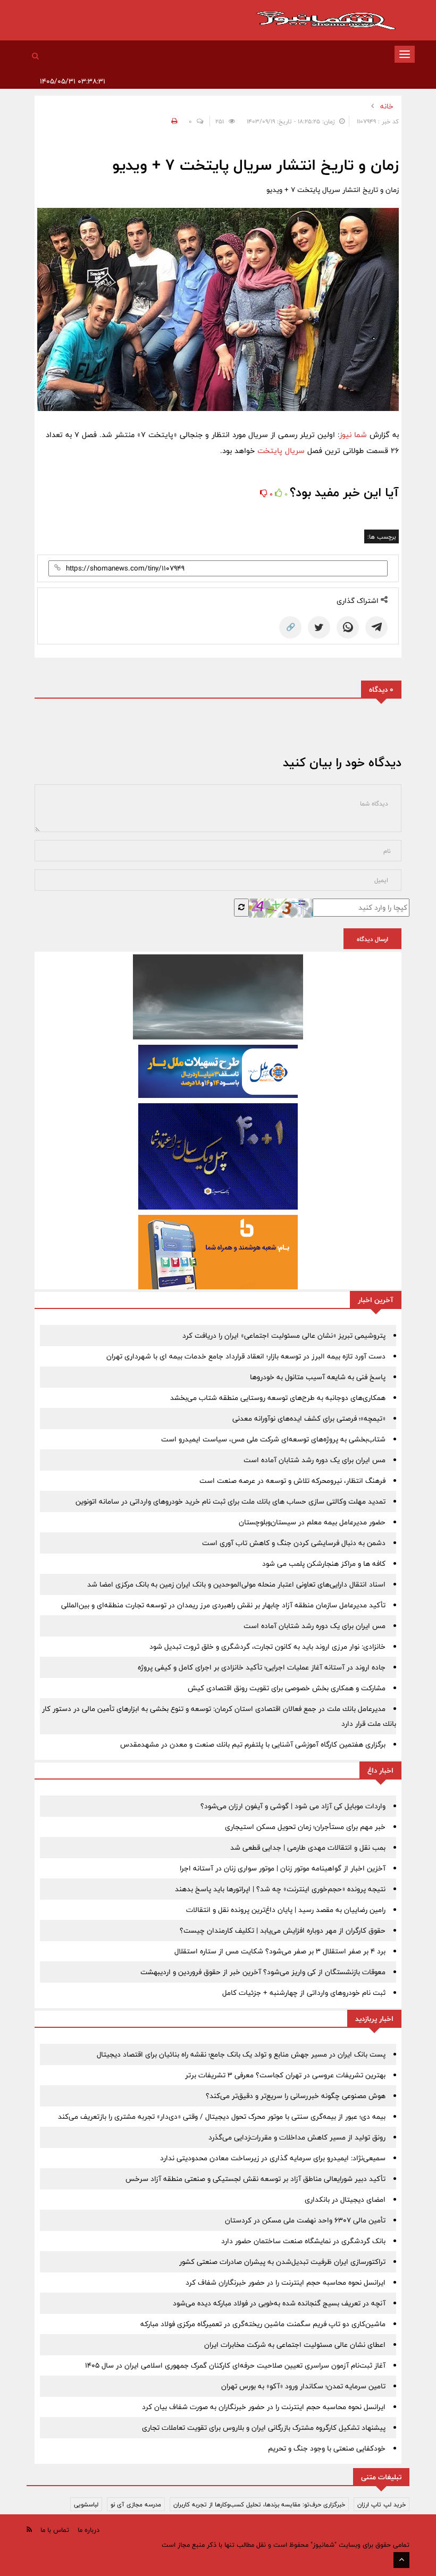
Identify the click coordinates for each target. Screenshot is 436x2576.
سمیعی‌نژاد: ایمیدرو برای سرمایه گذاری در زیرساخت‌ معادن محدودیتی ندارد (273, 2158)
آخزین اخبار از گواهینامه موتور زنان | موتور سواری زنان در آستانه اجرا (283, 1868)
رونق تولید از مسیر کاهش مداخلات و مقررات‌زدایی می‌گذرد (297, 2137)
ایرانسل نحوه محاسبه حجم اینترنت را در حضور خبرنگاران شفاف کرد (286, 2283)
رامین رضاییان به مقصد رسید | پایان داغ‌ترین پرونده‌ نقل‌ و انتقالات (286, 1910)
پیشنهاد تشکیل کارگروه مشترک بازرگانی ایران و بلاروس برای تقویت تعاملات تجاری (264, 2428)
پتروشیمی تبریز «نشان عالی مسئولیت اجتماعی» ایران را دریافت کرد (284, 1336)
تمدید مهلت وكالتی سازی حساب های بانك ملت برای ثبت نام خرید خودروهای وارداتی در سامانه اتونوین (230, 1501)
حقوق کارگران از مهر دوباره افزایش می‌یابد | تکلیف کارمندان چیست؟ (283, 1931)
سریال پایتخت (281, 451)
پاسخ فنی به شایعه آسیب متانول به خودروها (318, 1377)
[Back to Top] (401, 2560)
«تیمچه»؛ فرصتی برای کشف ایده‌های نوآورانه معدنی (309, 1419)
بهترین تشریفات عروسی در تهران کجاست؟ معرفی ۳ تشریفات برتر (285, 2075)
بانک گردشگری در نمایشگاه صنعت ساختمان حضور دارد (303, 2241)
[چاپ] (173, 121)
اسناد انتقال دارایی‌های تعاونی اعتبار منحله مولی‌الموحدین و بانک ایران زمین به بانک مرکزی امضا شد (236, 1584)
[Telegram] (376, 627)
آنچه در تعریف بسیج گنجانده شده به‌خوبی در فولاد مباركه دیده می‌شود (279, 2303)
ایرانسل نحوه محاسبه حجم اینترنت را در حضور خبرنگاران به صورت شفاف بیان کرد (264, 2407)
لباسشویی (86, 2504)
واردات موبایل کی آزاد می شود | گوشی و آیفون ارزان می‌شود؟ (293, 1806)
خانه (387, 106)
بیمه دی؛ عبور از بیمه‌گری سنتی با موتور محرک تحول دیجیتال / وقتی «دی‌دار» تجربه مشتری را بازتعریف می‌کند (222, 2117)
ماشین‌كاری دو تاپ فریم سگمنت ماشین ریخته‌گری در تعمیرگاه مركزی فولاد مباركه (263, 2324)
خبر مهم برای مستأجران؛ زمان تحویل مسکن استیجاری (305, 1827)
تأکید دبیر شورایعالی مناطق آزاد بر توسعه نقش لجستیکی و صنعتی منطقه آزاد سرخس (255, 2179)
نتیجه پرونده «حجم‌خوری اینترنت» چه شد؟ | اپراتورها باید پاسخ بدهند (280, 1889)
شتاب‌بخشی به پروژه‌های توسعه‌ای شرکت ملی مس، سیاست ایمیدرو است (273, 1439)
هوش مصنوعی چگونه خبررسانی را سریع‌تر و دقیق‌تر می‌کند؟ (296, 2096)
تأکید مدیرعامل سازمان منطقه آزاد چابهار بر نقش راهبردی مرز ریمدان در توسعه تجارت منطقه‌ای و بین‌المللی (223, 1605)
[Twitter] (319, 627)
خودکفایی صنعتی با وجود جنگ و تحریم (327, 2448)
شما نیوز (354, 435)
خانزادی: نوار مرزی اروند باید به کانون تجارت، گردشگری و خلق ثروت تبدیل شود (267, 1647)
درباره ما (89, 2530)
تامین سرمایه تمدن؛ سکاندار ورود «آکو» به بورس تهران (303, 2386)
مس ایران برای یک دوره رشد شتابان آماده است (315, 1460)
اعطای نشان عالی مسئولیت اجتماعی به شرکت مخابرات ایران (295, 2345)
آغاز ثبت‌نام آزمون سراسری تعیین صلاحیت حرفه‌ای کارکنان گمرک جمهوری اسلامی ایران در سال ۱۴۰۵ (235, 2365)
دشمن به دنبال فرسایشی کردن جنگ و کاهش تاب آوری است (294, 1543)
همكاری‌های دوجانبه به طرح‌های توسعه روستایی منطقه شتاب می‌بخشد (278, 1398)
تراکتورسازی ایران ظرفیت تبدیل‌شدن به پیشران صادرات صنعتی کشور (282, 2262)
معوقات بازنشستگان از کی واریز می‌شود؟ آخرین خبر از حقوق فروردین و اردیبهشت (263, 1972)
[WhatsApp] (348, 627)
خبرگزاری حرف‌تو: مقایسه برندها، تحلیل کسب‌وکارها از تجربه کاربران (259, 2504)
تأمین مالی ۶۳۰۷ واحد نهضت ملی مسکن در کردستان (305, 2220)
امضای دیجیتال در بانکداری (345, 2200)
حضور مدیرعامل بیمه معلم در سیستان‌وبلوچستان (312, 1522)
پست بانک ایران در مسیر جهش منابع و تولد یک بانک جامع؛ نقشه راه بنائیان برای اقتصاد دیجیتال (241, 2054)
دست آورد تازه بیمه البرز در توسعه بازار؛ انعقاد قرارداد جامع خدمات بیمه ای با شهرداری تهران (246, 1356)
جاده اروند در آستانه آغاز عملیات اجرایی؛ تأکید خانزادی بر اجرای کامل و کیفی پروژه (262, 1667)
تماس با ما (55, 2530)
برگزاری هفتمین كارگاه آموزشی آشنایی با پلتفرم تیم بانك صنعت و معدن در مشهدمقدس (253, 1744)
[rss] (29, 2529)
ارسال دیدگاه (372, 939)
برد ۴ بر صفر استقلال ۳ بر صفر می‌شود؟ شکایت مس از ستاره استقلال (280, 1951)
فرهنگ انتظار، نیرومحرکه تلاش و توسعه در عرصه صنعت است (292, 1481)
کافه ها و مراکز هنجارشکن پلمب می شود (324, 1564)
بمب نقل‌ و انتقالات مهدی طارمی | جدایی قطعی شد (308, 1848)
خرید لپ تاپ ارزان (381, 2504)
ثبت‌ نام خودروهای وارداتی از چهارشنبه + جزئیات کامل (304, 1993)
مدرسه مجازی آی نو (136, 2504)
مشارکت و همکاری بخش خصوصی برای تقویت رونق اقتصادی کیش (287, 1688)
